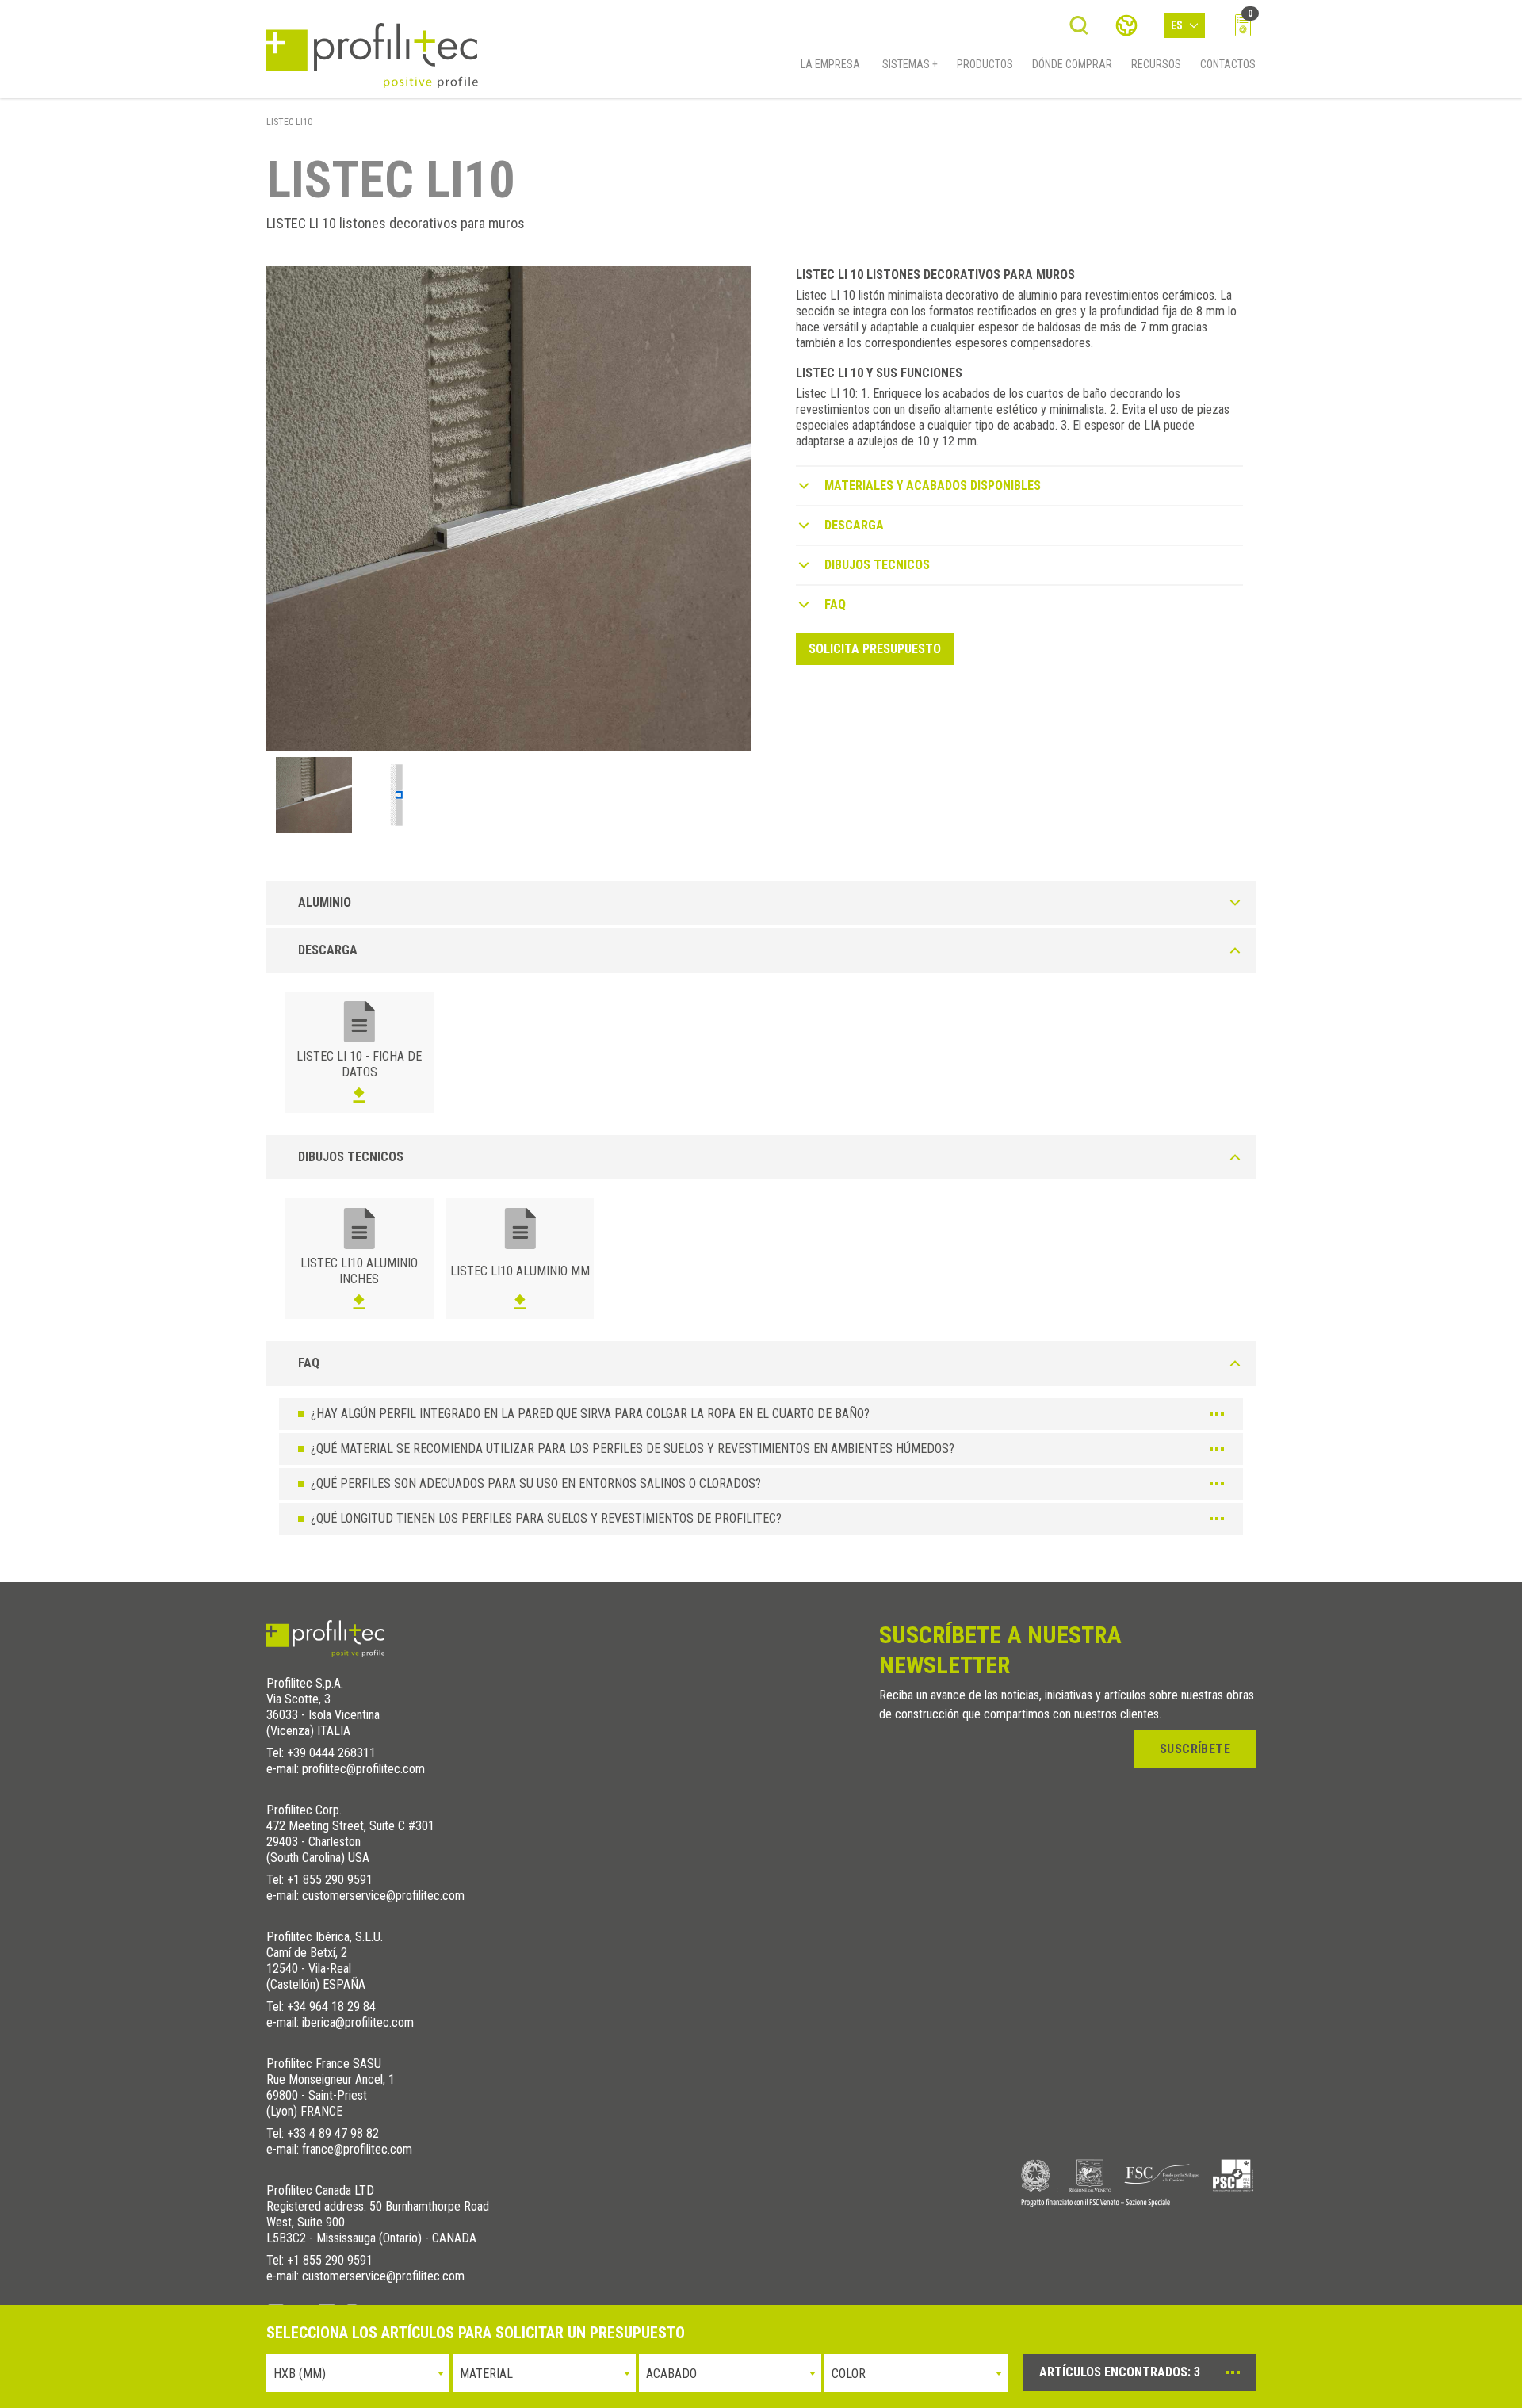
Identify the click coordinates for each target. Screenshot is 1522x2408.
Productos (985, 64)
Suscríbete (1195, 1749)
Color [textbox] (849, 2374)
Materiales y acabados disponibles (933, 485)
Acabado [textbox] (671, 2374)
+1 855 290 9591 (330, 1880)
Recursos (1156, 64)
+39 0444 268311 (331, 1753)
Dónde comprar (1072, 64)
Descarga (854, 525)
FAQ (835, 604)
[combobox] (358, 2373)
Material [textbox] (486, 2374)
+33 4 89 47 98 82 (333, 2133)
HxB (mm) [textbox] (300, 2374)
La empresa (830, 64)
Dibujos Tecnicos (877, 565)
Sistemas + (910, 64)
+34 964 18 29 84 (331, 2007)
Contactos (1228, 64)
